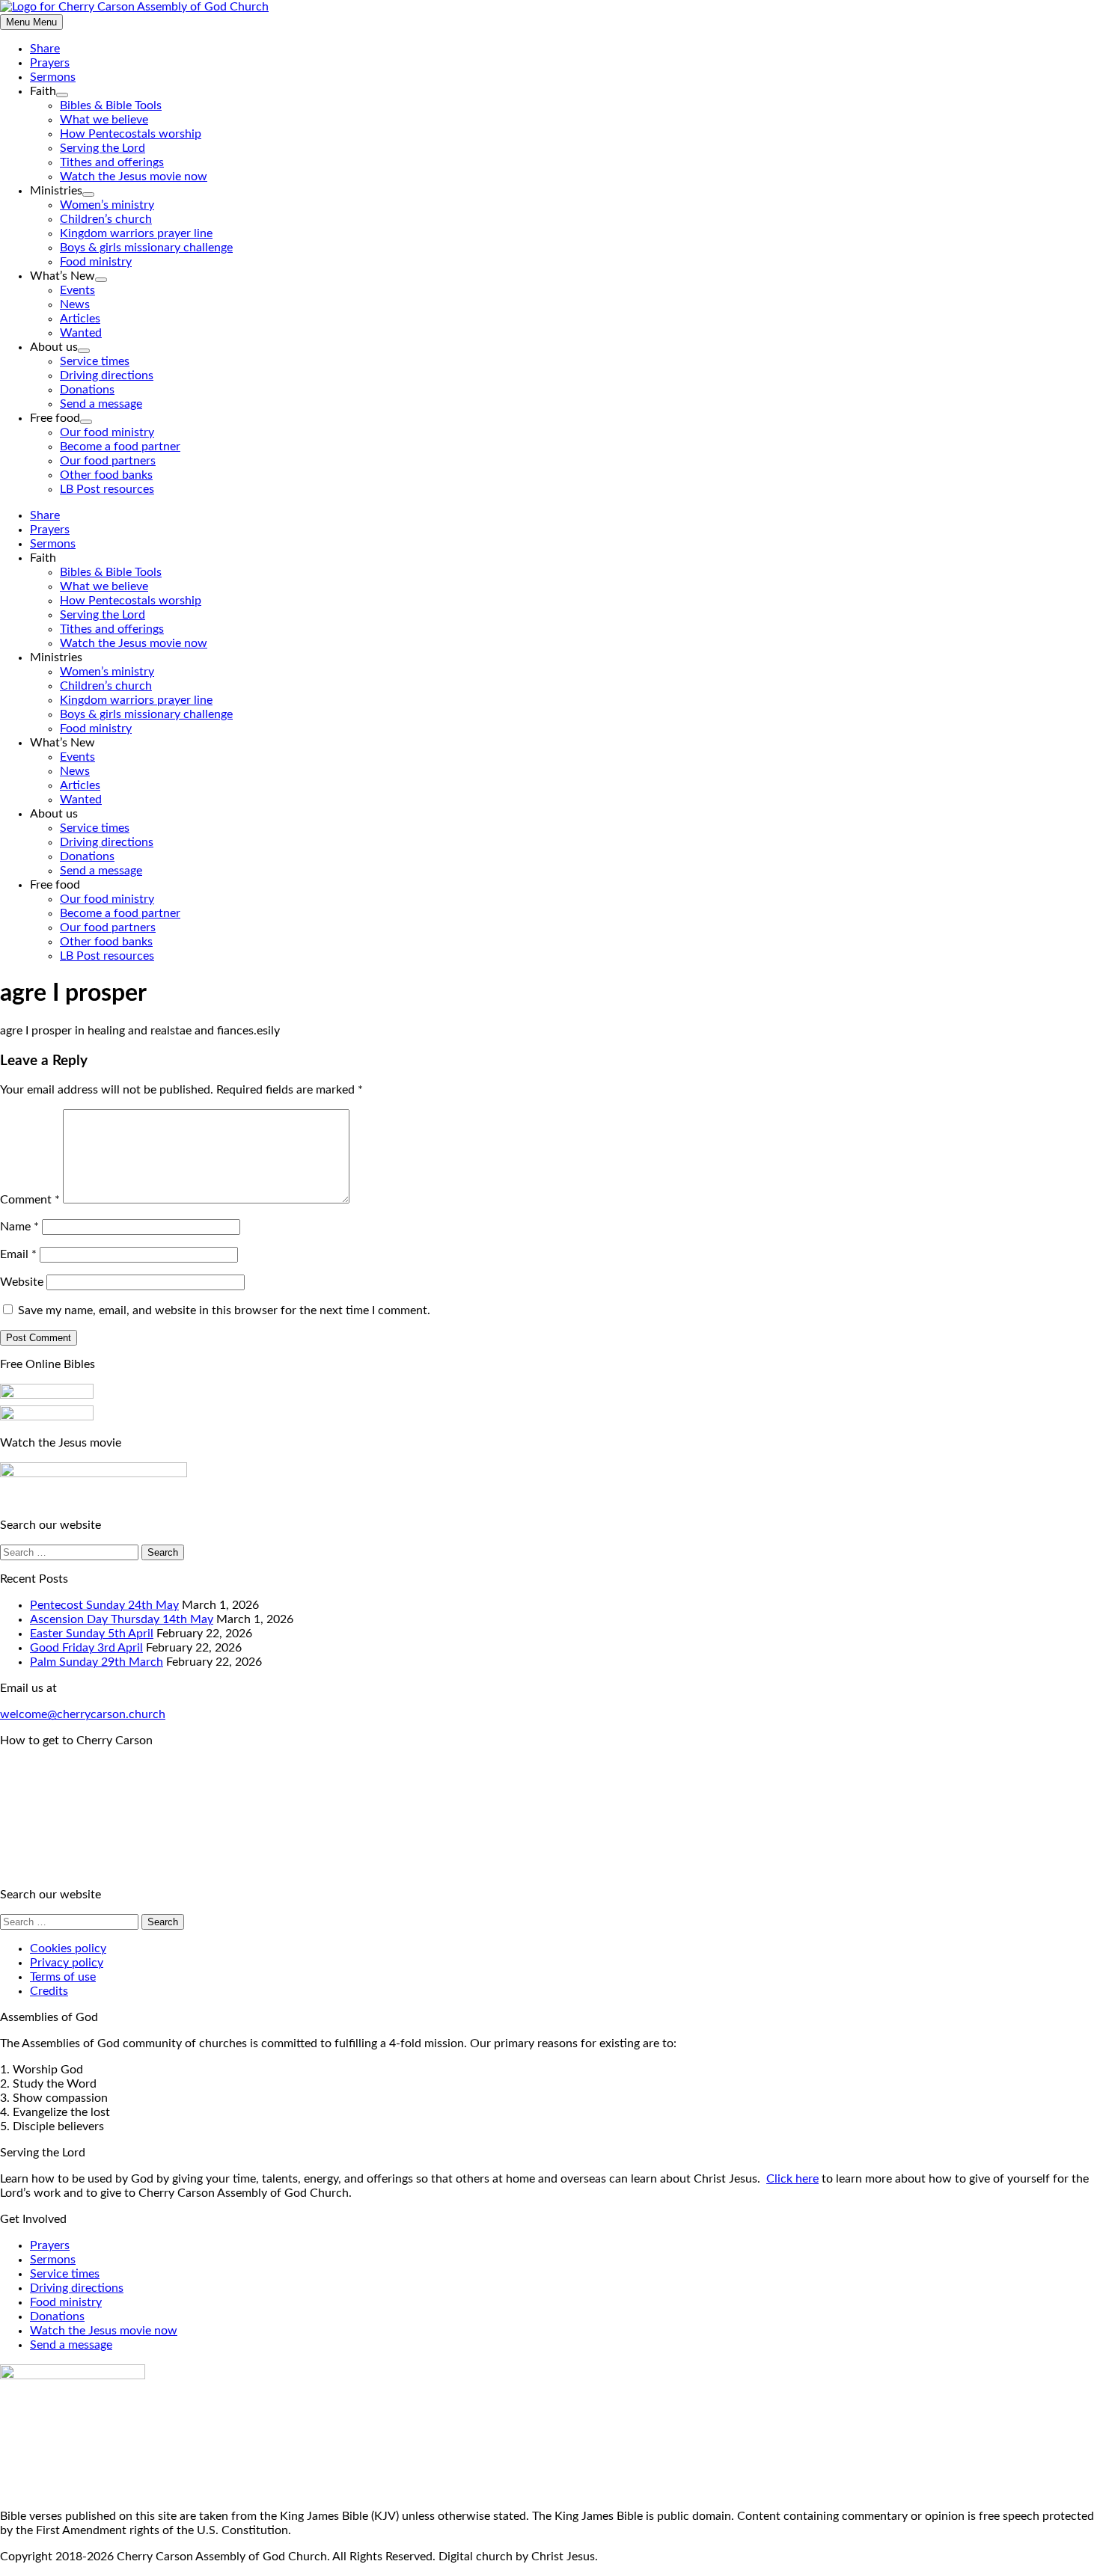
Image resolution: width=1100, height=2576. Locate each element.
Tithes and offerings (112, 162)
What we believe (104, 120)
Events (77, 290)
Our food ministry (107, 432)
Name (19, 1227)
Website (22, 1282)
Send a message (101, 404)
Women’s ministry (107, 205)
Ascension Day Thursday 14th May (122, 1619)
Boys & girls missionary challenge (146, 248)
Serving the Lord (103, 148)
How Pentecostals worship (131, 134)
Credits (49, 1991)
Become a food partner (120, 447)
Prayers (50, 63)
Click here (792, 2179)
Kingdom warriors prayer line (136, 233)
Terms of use (63, 1977)
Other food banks (106, 475)
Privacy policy (67, 1963)
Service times (95, 361)
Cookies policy (68, 1948)
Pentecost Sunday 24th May (104, 1605)
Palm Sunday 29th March (97, 1662)
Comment (30, 1200)
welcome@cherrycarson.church (83, 1714)
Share (45, 49)
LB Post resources (107, 489)
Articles (80, 319)
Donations (87, 390)
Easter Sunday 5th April (92, 1634)
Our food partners (108, 461)
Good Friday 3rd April (86, 1648)
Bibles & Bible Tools (111, 105)
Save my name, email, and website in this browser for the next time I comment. (224, 1310)
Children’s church (106, 219)
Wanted (81, 333)
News (75, 304)
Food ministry (96, 262)
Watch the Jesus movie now (134, 177)
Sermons (53, 77)
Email (18, 1254)
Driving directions (107, 375)
